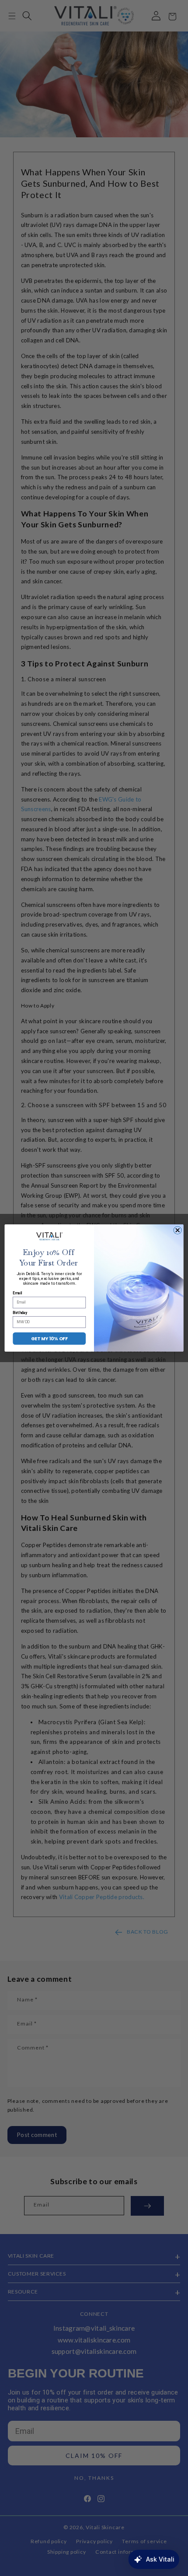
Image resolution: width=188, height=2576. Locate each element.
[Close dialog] (178, 1230)
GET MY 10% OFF (49, 1339)
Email (17, 1293)
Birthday (20, 1313)
